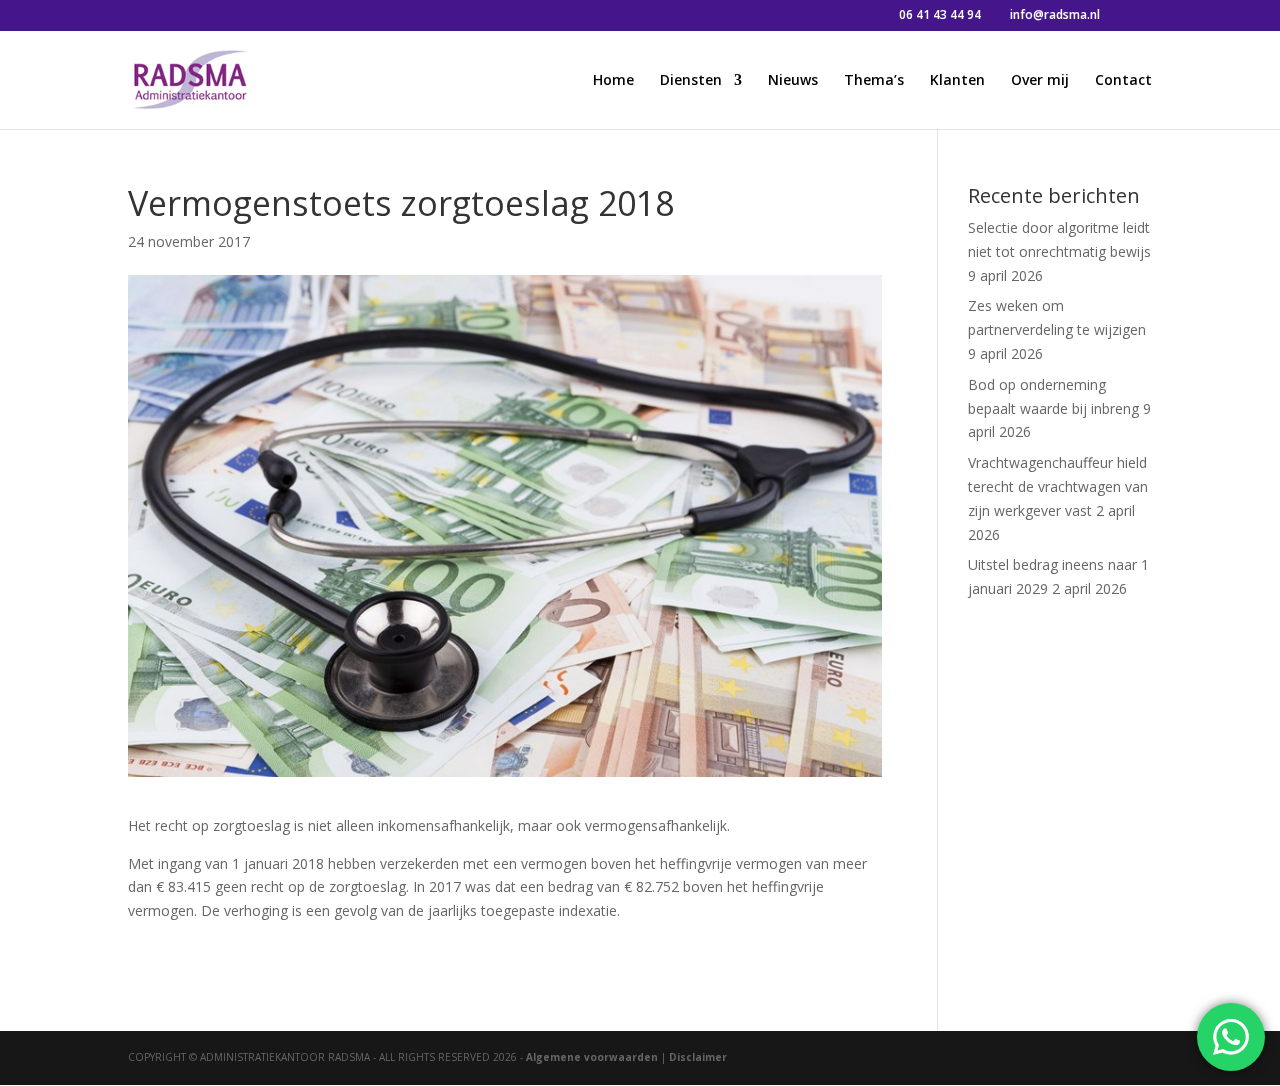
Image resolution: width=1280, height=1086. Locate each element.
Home (613, 81)
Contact (1123, 81)
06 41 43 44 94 (940, 14)
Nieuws (793, 81)
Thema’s (874, 81)
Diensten (691, 81)
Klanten (957, 81)
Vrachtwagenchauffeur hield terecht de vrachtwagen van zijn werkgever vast (1058, 486)
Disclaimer (698, 1057)
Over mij (1040, 81)
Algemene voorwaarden (592, 1057)
